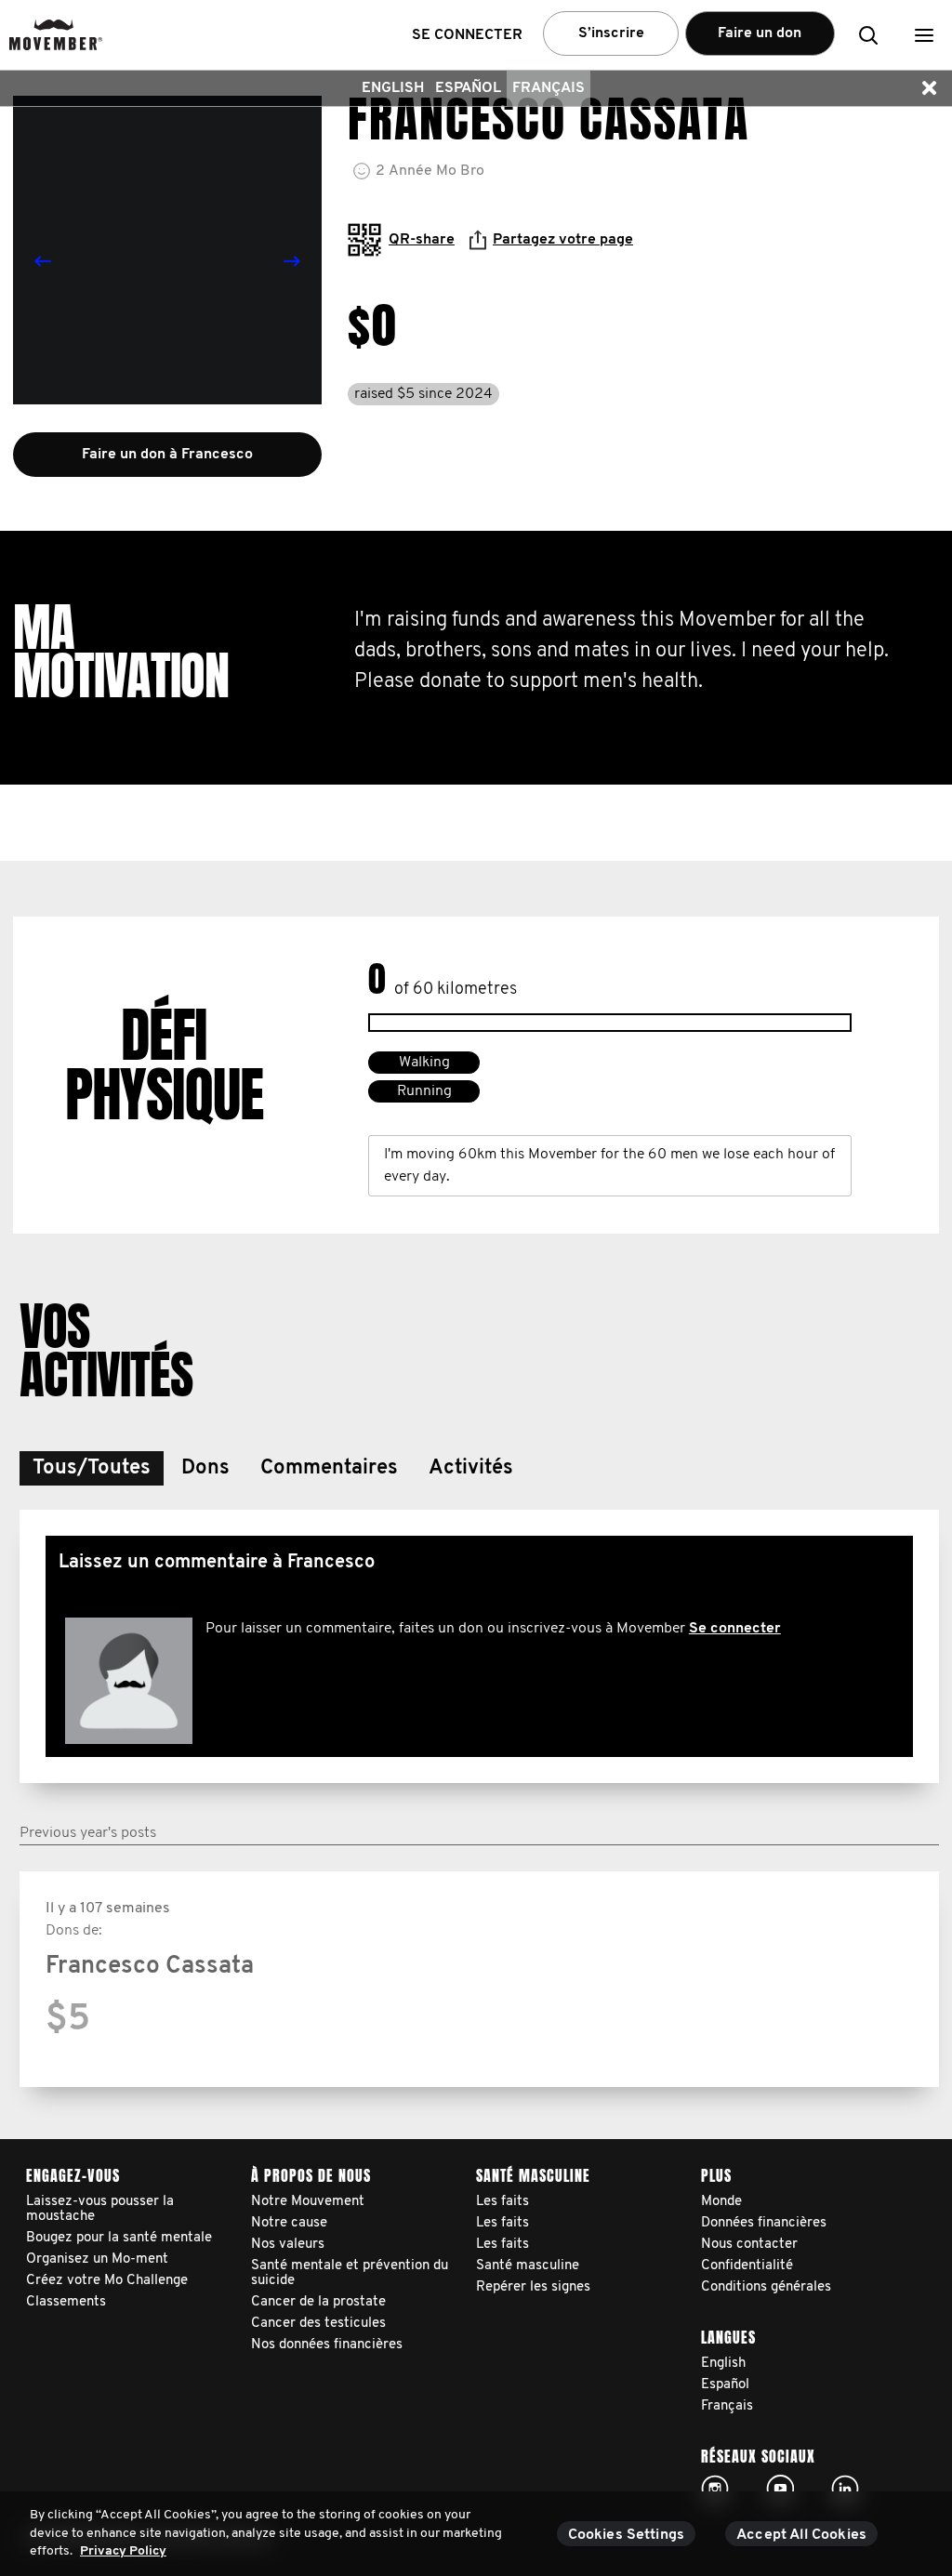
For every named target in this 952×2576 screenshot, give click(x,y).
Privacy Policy (123, 2551)
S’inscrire (611, 33)
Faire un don (760, 33)
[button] (924, 35)
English (393, 88)
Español (468, 88)
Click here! (715, 2489)
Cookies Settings (627, 2535)
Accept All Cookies (801, 2535)
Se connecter (735, 1629)
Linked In (845, 2489)
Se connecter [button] (467, 35)
